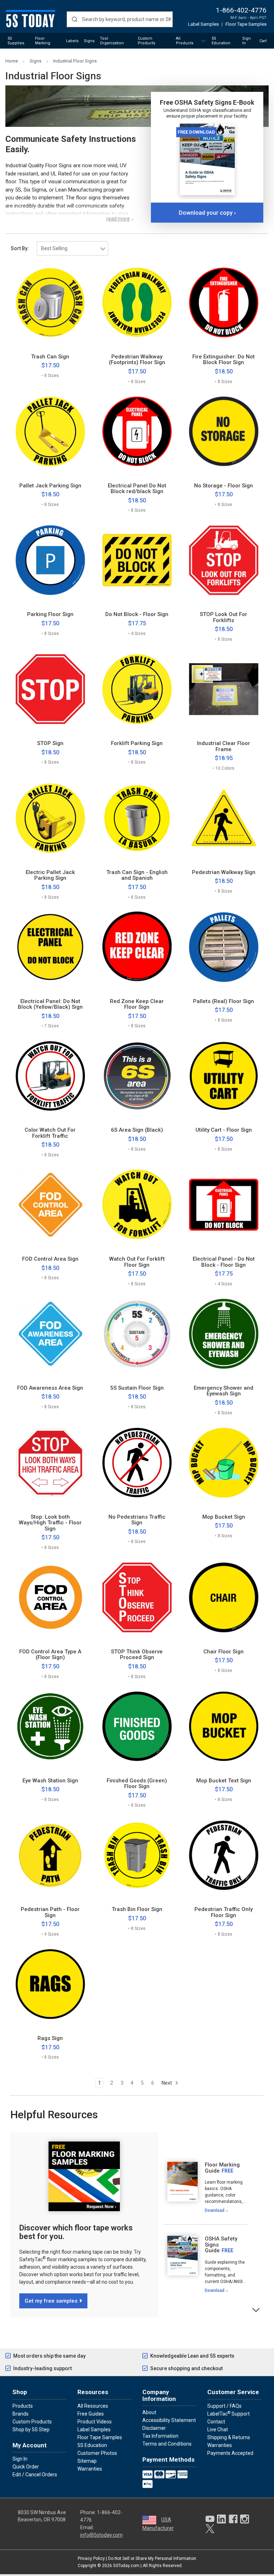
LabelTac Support (229, 2413)
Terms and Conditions (167, 2444)
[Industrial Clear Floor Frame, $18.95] (224, 689)
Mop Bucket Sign (224, 1517)
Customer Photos (97, 2453)
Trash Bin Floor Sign (137, 1909)
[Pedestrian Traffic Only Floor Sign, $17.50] (224, 1855)
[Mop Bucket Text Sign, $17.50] (224, 1726)
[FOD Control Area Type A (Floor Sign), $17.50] (50, 1597)
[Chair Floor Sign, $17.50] (224, 1597)
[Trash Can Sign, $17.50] (50, 302)
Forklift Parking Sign (137, 743)
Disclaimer (154, 2428)
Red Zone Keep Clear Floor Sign (137, 1004)
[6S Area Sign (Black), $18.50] (137, 1076)
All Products (185, 41)
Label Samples (203, 24)
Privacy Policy (91, 2558)
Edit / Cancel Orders (35, 2475)
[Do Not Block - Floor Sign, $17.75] (137, 560)
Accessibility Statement (169, 2420)
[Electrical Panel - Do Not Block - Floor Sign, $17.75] (224, 1205)
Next (167, 2083)
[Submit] (74, 19)
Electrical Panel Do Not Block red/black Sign (137, 489)
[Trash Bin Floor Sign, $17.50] (137, 1855)
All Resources (93, 2406)
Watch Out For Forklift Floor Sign (137, 1262)
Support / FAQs (224, 2406)
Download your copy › (207, 213)
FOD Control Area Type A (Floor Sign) (50, 1655)
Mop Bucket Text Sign (224, 1781)
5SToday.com (126, 2566)
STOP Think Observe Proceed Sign (137, 1655)
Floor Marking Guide (222, 2168)
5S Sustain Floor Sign (137, 1388)
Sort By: (20, 248)
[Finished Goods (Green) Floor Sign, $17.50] (137, 1726)
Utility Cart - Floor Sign (224, 1130)
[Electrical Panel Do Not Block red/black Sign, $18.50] (137, 431)
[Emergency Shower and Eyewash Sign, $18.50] (224, 1334)
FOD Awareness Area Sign (50, 1388)
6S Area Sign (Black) (137, 1130)
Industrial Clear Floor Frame (224, 746)
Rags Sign (50, 2038)
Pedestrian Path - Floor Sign (50, 1912)
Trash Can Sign (50, 357)
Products (23, 2406)
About (149, 2412)
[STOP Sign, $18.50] (50, 689)
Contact (216, 2422)
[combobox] (120, 19)
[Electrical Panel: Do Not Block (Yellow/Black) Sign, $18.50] (50, 947)
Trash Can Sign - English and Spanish (137, 875)
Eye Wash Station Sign (50, 1781)
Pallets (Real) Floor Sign (224, 1001)
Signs (89, 41)
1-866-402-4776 (241, 10)
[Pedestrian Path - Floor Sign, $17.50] (50, 1855)
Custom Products (146, 41)
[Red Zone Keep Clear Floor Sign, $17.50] (137, 947)
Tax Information (160, 2436)
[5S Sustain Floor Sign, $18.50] (137, 1334)
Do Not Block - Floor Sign (137, 614)
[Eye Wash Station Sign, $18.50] (50, 1726)
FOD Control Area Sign (50, 1259)
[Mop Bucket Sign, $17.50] (224, 1463)
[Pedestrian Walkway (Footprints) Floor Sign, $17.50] (137, 302)
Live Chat (218, 2429)
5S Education (221, 41)
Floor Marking (43, 41)
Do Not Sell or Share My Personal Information (152, 2558)
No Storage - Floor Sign (224, 486)
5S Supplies (16, 41)
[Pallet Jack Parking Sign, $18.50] (50, 431)
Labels (72, 41)
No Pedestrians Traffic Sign (137, 1520)
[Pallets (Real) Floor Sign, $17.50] (224, 947)
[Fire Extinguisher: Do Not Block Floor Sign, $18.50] (224, 302)
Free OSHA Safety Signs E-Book (207, 102)
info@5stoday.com (102, 2535)
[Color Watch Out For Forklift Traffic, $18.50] (50, 1076)
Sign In (247, 41)
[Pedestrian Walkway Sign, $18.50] (224, 818)
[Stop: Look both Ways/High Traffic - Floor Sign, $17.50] (50, 1463)
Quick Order (26, 2467)
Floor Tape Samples (246, 24)
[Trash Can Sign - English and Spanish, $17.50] (137, 818)
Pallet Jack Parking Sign (50, 486)
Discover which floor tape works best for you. (76, 2232)
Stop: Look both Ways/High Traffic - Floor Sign (50, 1523)
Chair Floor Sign (224, 1652)
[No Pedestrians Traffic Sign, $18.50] (137, 1463)
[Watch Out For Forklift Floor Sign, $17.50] (137, 1205)
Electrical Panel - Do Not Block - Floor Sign (224, 1262)
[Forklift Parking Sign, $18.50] (137, 689)
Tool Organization (112, 41)
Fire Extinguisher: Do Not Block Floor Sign (224, 360)
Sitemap (87, 2461)
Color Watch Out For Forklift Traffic (50, 1133)
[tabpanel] (205, 2188)
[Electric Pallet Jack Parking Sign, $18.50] (50, 818)
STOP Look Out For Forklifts (224, 617)
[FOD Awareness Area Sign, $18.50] (50, 1334)
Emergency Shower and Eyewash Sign (224, 1391)
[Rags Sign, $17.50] (50, 1984)
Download (215, 2210)
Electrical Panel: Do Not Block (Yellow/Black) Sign (50, 1004)
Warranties (90, 2469)
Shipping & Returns (229, 2437)
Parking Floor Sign (50, 614)
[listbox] (72, 248)
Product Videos (95, 2422)
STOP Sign (50, 743)
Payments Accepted (230, 2453)
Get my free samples (51, 2301)
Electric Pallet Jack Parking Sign (50, 875)
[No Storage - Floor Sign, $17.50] (224, 431)
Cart (263, 41)
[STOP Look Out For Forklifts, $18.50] (224, 560)
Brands (21, 2414)
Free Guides (91, 2414)
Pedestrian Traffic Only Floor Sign (224, 1912)
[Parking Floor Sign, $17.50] (50, 560)
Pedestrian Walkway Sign (224, 872)
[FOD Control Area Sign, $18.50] (50, 1205)
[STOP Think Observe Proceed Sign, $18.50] (137, 1597)
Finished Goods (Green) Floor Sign (137, 1784)
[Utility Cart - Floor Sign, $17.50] (224, 1076)
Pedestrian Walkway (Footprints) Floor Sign (137, 360)
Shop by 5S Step (31, 2429)
